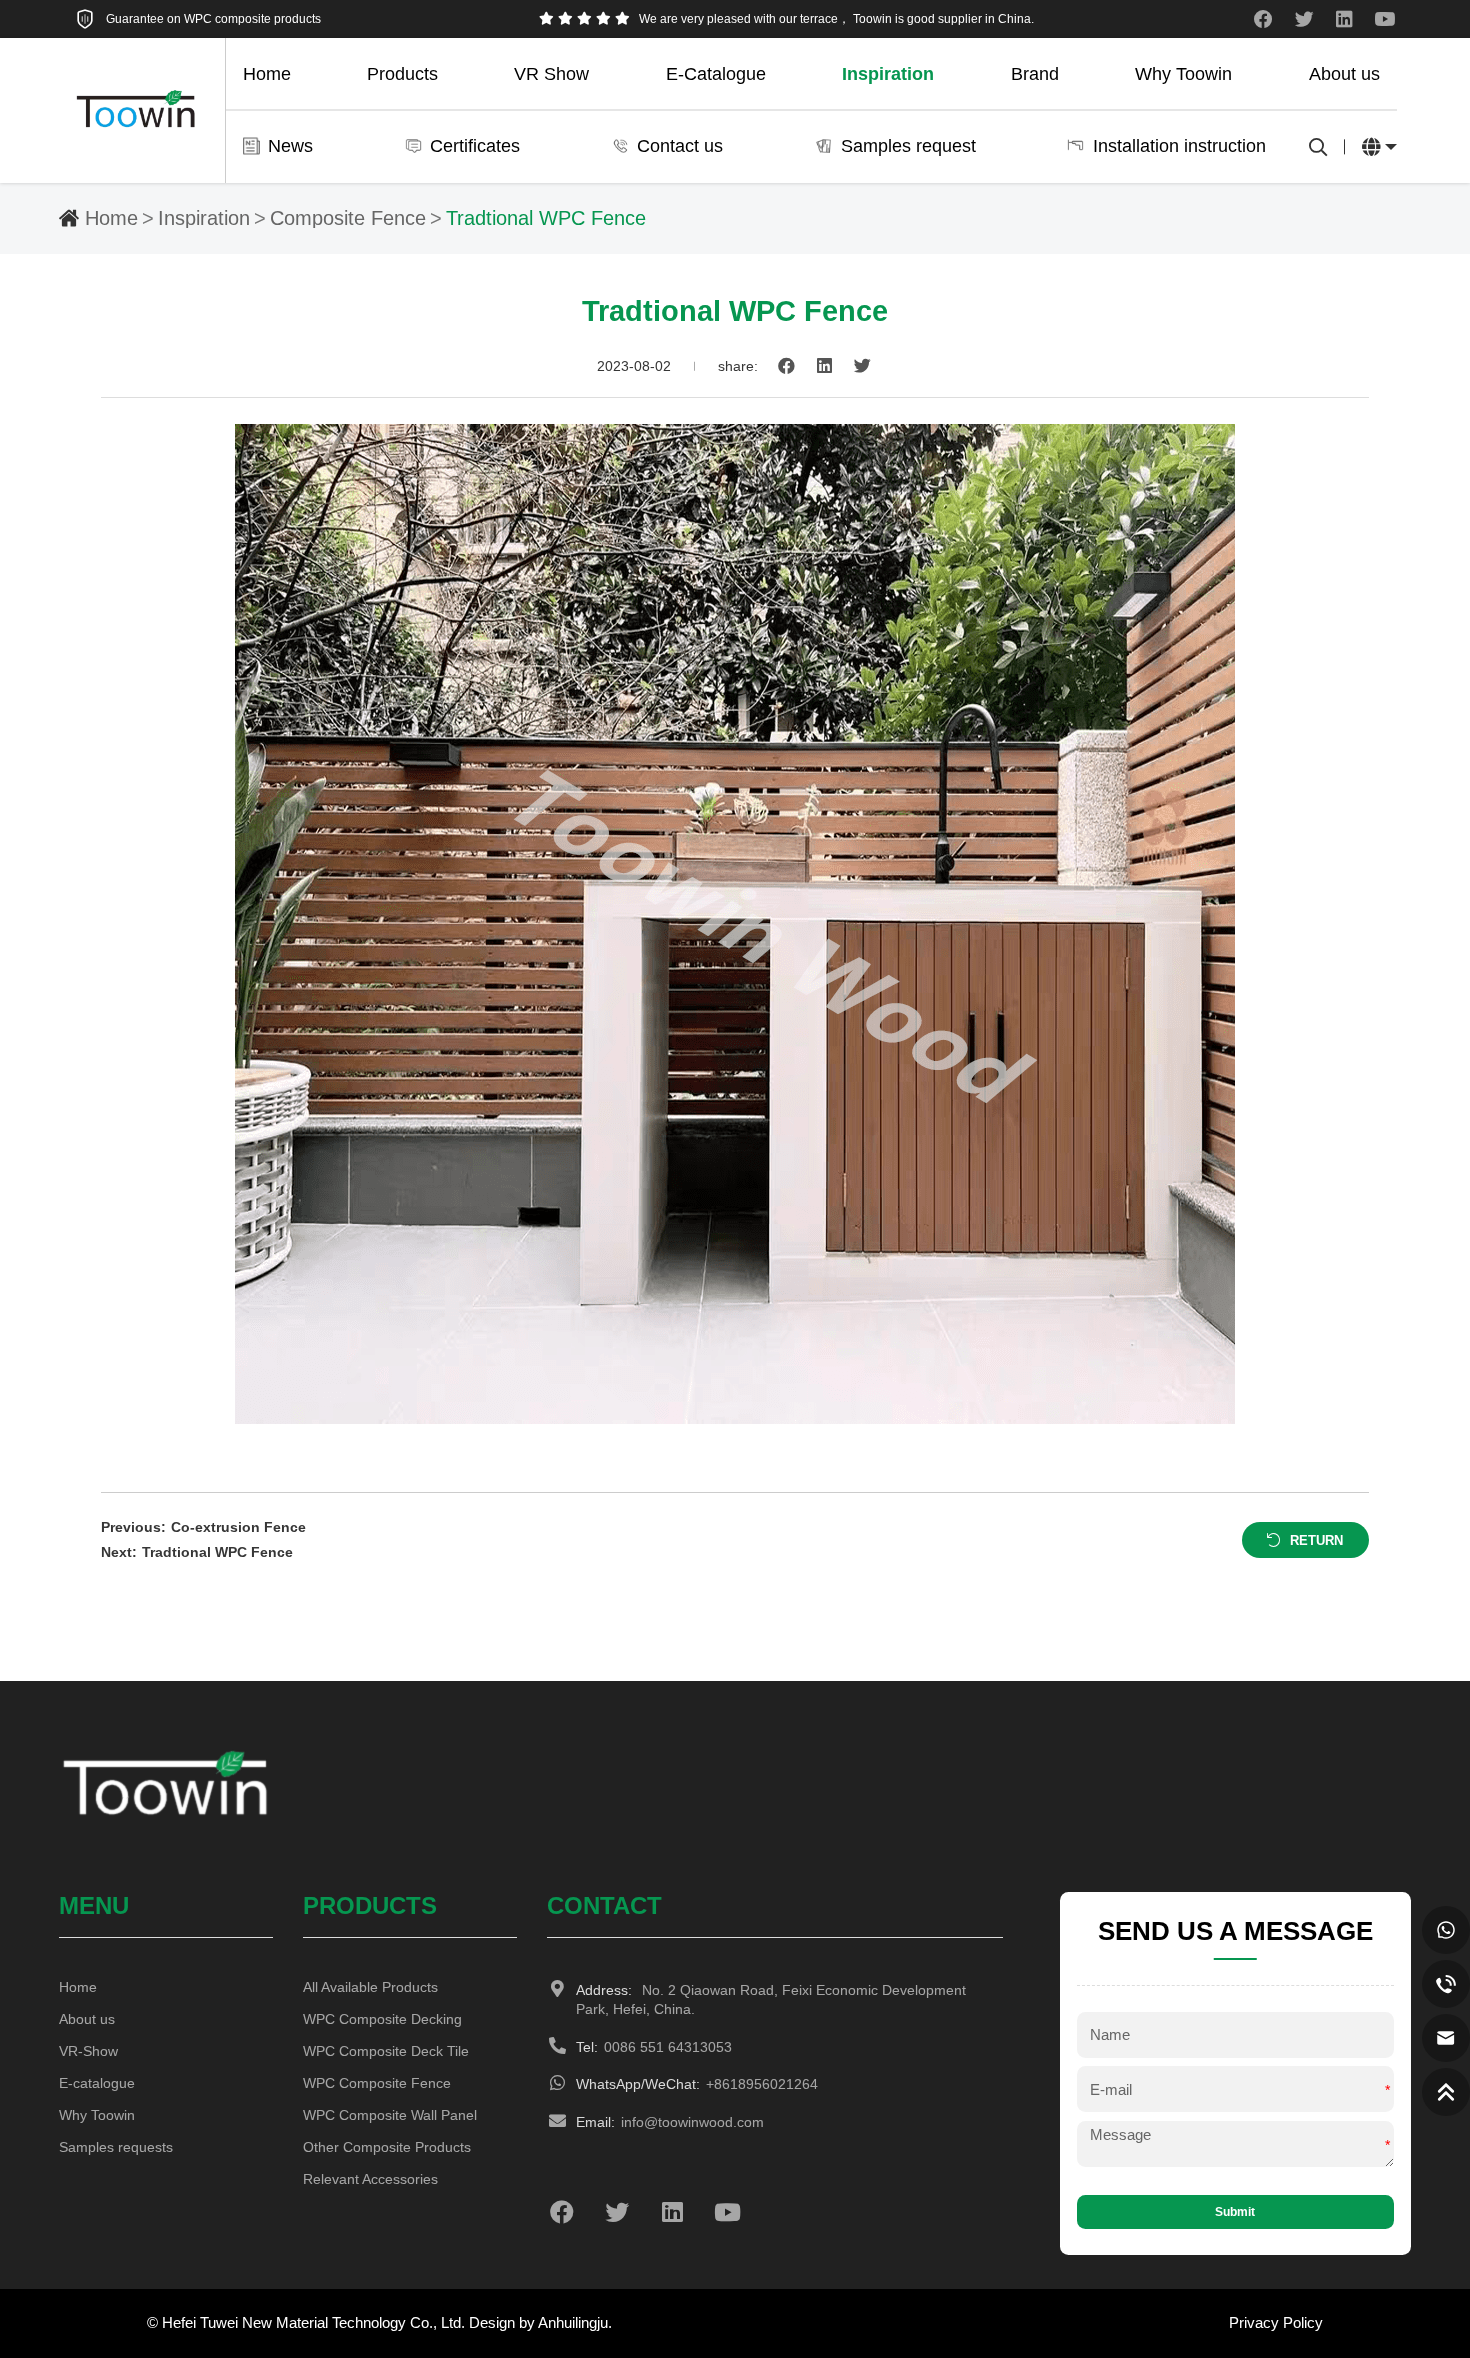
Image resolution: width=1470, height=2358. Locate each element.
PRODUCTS (370, 1905)
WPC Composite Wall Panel (390, 2115)
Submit (1235, 2212)
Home (267, 74)
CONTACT (604, 1905)
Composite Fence (348, 218)
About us (1344, 74)
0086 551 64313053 (654, 2047)
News (290, 146)
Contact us (680, 146)
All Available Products (370, 1987)
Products (402, 74)
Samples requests (116, 2147)
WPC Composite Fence (377, 2083)
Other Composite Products (387, 2147)
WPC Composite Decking (382, 2019)
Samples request (908, 146)
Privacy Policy (1276, 2322)
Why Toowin (1183, 74)
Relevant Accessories (370, 2179)
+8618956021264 (697, 2084)
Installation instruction (1179, 146)
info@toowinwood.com (670, 2122)
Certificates (475, 146)
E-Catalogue (716, 74)
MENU (94, 1905)
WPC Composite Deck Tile (386, 2051)
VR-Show (88, 2051)
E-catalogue (97, 2083)
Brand (1035, 74)
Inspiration (888, 74)
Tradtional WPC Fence (546, 218)
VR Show (551, 74)
